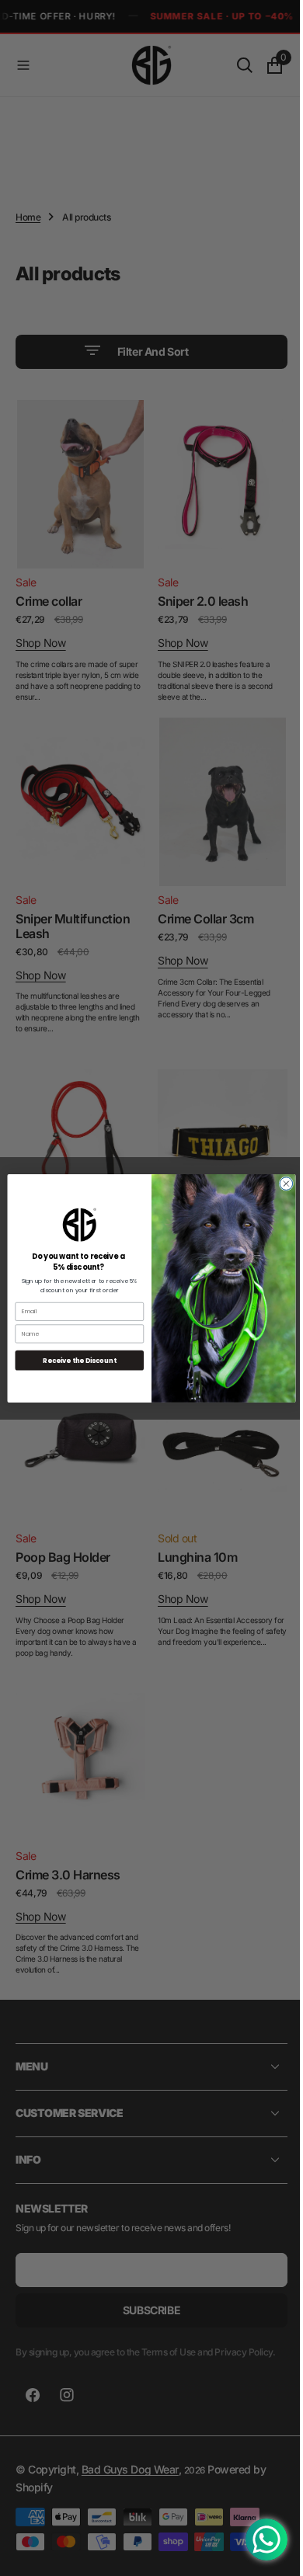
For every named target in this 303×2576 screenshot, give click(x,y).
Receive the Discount (74, 1360)
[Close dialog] (281, 1183)
